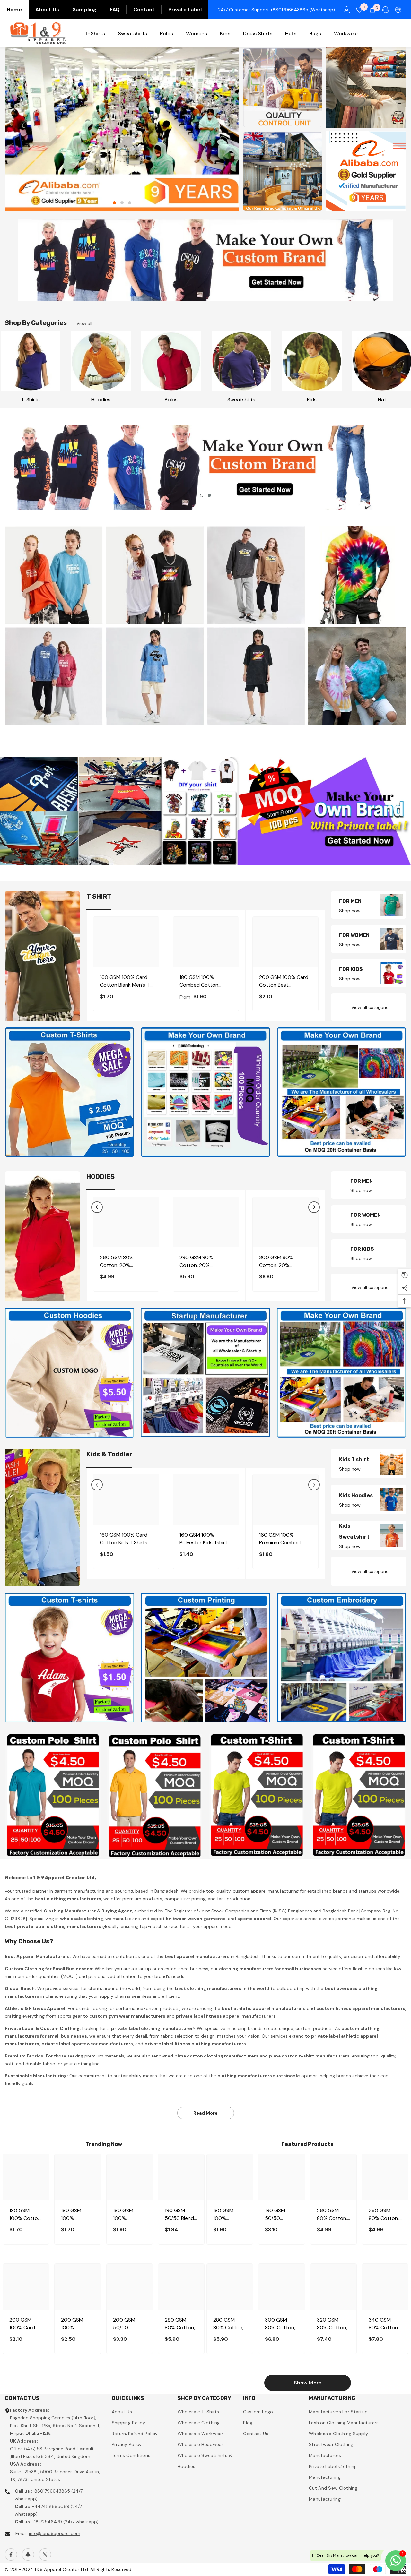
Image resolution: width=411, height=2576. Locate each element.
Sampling (84, 9)
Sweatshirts (241, 400)
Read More (205, 2113)
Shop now (350, 911)
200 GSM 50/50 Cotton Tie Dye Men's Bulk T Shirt (126, 2324)
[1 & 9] (70, 1092)
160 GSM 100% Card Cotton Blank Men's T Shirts (125, 982)
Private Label (185, 9)
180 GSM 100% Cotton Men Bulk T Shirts (25, 2215)
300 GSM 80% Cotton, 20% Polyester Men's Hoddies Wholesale (281, 1262)
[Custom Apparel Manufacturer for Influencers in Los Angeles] (171, 361)
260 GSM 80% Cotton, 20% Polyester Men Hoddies (384, 2215)
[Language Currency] (398, 10)
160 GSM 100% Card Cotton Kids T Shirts (124, 1539)
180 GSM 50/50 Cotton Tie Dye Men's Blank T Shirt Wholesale (279, 2215)
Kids (312, 400)
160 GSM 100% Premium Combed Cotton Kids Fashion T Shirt (285, 1539)
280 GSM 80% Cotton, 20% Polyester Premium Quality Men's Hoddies (205, 1262)
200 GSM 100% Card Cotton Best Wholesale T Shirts (284, 982)
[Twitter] (45, 2555)
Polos (171, 400)
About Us (47, 9)
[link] (283, 88)
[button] (14, 129)
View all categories (371, 1008)
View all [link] (84, 324)
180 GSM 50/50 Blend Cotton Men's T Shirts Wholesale (181, 2215)
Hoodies (101, 400)
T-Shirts (30, 400)
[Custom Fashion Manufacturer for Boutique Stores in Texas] (312, 361)
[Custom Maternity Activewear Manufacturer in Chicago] (30, 361)
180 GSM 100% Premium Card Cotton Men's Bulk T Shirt (129, 2215)
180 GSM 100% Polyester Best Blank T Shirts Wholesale (75, 2215)
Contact (144, 9)
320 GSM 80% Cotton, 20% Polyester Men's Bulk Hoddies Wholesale (332, 2324)
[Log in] (347, 10)
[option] (122, 129)
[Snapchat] (28, 2555)
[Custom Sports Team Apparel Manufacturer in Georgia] (101, 361)
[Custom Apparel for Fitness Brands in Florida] (241, 361)
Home (14, 9)
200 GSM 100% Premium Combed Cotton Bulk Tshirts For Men (75, 2324)
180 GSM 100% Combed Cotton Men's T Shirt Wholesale (199, 982)
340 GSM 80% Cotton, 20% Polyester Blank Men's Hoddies (384, 2324)
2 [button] (122, 203)
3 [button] (130, 203)
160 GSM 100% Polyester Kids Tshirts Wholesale (205, 1539)
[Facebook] (11, 2555)
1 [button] (114, 203)
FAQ (115, 9)
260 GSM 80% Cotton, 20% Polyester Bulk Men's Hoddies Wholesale (123, 1262)
